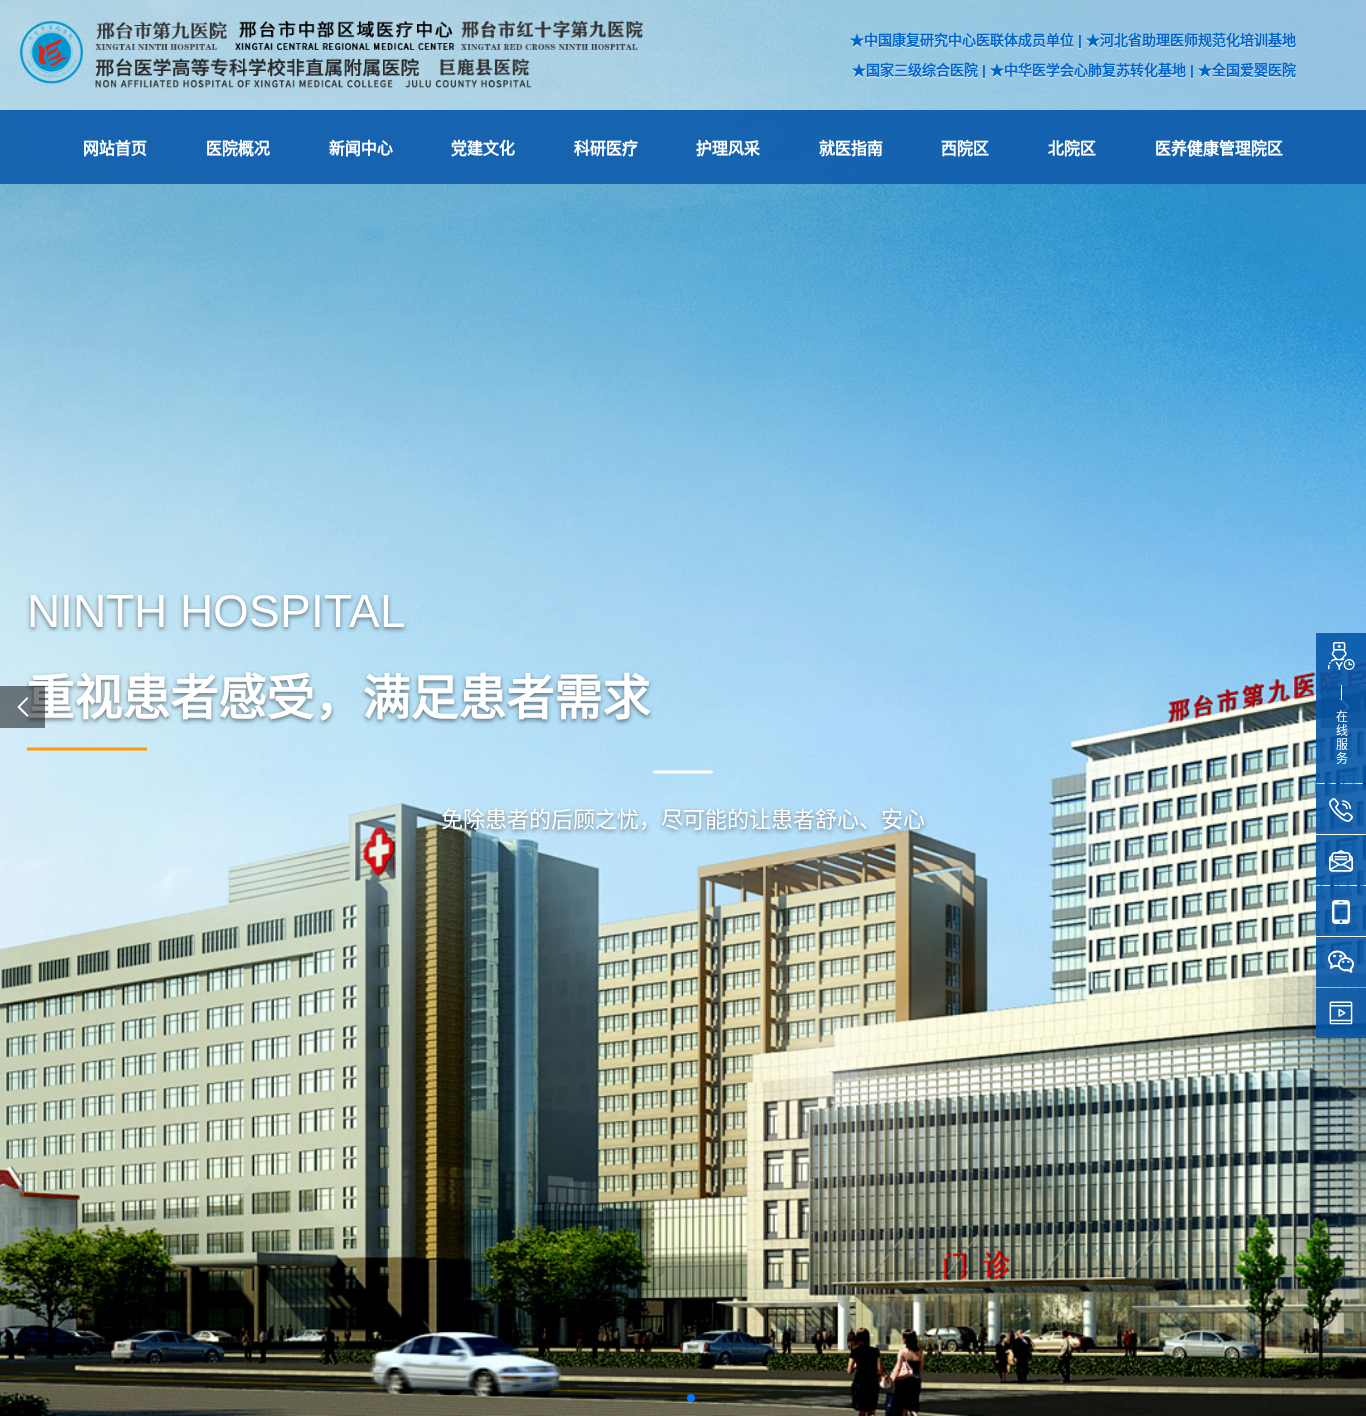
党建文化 (483, 148)
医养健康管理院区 (1219, 148)
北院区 (1072, 148)
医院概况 (238, 148)
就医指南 (851, 148)
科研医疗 (606, 148)
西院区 (965, 148)
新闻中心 (361, 148)
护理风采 (728, 148)
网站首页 (115, 148)
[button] (675, 1398)
